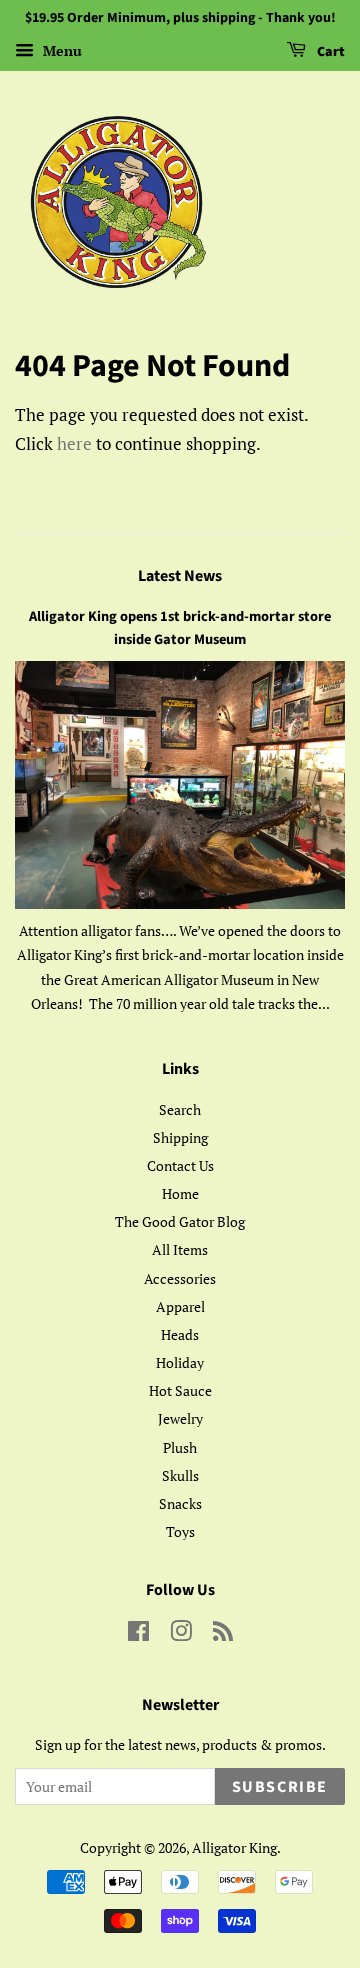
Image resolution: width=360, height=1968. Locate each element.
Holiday (180, 1362)
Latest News (180, 576)
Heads (180, 1334)
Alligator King (234, 1847)
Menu (60, 50)
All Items (180, 1249)
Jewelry (180, 1418)
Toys (180, 1531)
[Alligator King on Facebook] (138, 1634)
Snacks (180, 1503)
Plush (180, 1447)
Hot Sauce (180, 1390)
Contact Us (180, 1165)
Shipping (180, 1137)
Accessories (180, 1278)
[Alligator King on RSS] (223, 1634)
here (74, 443)
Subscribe (280, 1787)
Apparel (180, 1306)
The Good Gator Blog (180, 1221)
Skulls (180, 1475)
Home (180, 1193)
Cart (329, 52)
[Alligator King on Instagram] (181, 1634)
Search (180, 1109)
